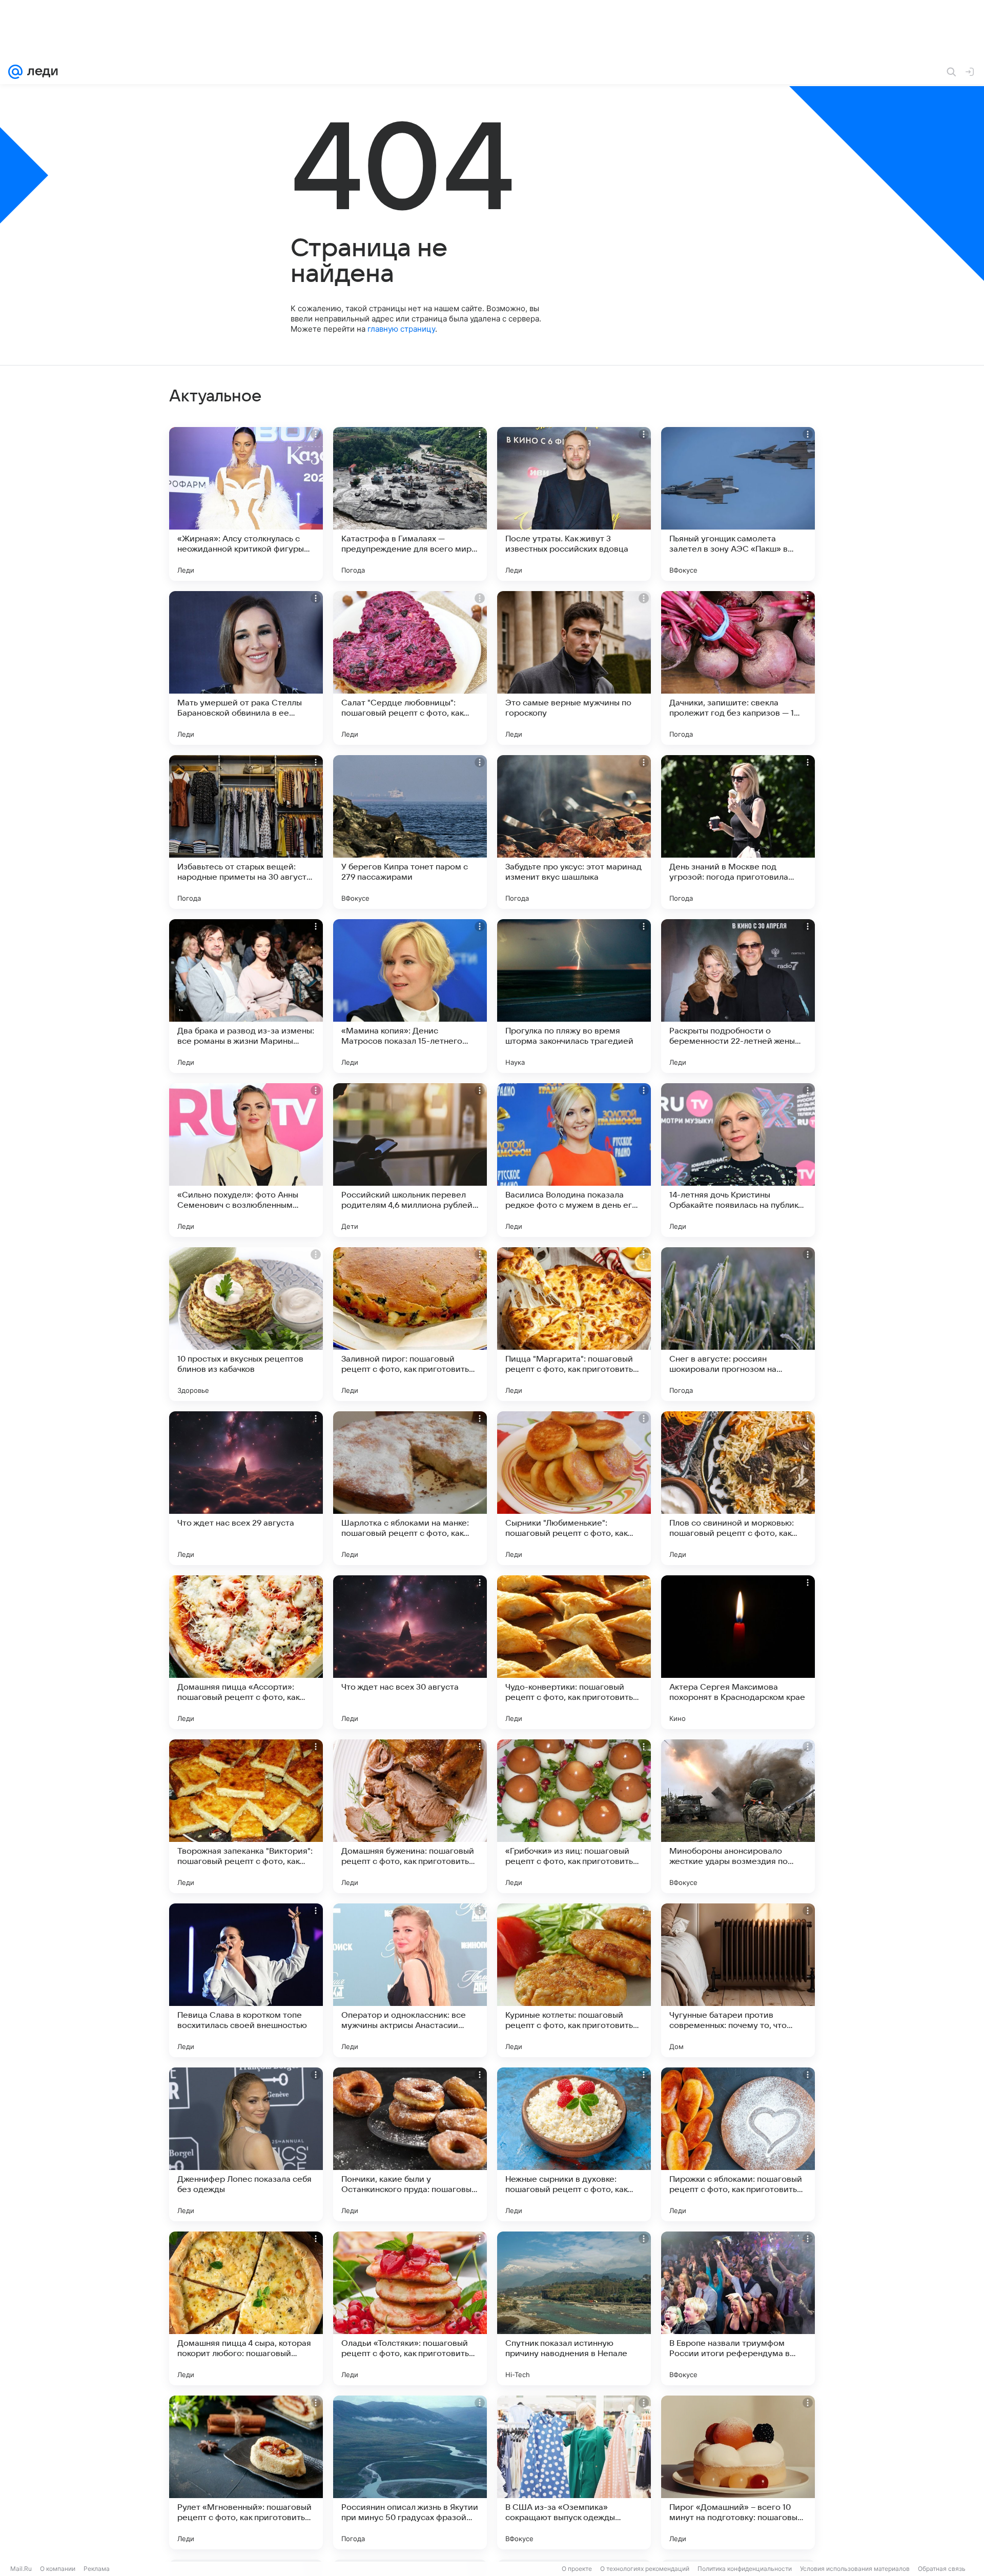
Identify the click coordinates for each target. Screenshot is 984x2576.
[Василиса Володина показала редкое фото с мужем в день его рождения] (574, 1160)
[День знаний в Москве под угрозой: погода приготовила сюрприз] (738, 832)
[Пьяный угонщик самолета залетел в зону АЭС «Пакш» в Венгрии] (738, 504)
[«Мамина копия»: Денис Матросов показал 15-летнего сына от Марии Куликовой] (410, 996)
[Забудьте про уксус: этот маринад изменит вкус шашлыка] (574, 832)
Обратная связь (942, 2569)
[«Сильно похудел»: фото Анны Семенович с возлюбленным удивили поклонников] (246, 1160)
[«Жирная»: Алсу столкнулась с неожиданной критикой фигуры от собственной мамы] (246, 504)
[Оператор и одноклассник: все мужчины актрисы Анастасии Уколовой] (410, 1980)
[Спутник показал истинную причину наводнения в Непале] (574, 2308)
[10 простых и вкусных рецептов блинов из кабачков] (246, 1324)
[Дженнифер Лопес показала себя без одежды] (246, 2144)
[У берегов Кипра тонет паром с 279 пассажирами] (410, 832)
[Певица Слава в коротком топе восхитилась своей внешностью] (246, 1980)
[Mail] (15, 72)
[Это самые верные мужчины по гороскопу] (574, 668)
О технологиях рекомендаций (645, 2569)
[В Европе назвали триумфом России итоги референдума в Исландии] (738, 2308)
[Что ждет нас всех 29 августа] (246, 1488)
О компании (58, 2569)
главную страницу (401, 329)
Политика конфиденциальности (745, 2569)
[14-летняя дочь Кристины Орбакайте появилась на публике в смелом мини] (738, 1160)
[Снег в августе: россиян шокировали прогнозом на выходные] (738, 1324)
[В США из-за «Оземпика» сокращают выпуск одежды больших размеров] (574, 2472)
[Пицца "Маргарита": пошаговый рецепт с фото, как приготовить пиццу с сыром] (574, 1324)
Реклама (97, 2569)
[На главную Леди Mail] (40, 72)
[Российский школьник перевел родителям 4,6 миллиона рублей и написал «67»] (410, 1160)
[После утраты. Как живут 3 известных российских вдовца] (574, 504)
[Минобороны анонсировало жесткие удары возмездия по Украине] (738, 1816)
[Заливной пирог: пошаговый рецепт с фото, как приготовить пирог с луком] (410, 1324)
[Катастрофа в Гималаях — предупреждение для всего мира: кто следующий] (410, 504)
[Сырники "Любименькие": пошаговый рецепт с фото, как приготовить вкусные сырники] (574, 1488)
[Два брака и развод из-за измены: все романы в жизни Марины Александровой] (246, 996)
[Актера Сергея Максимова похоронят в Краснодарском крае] (738, 1652)
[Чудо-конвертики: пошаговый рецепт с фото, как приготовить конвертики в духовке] (574, 1652)
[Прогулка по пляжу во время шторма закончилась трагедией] (574, 996)
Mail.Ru (21, 2569)
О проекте (577, 2569)
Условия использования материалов (855, 2569)
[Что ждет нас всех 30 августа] (410, 1652)
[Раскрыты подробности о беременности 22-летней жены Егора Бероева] (738, 996)
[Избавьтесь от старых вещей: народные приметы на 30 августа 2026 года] (246, 832)
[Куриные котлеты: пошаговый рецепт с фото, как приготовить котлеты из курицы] (574, 1980)
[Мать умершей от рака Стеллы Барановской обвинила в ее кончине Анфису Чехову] (246, 668)
